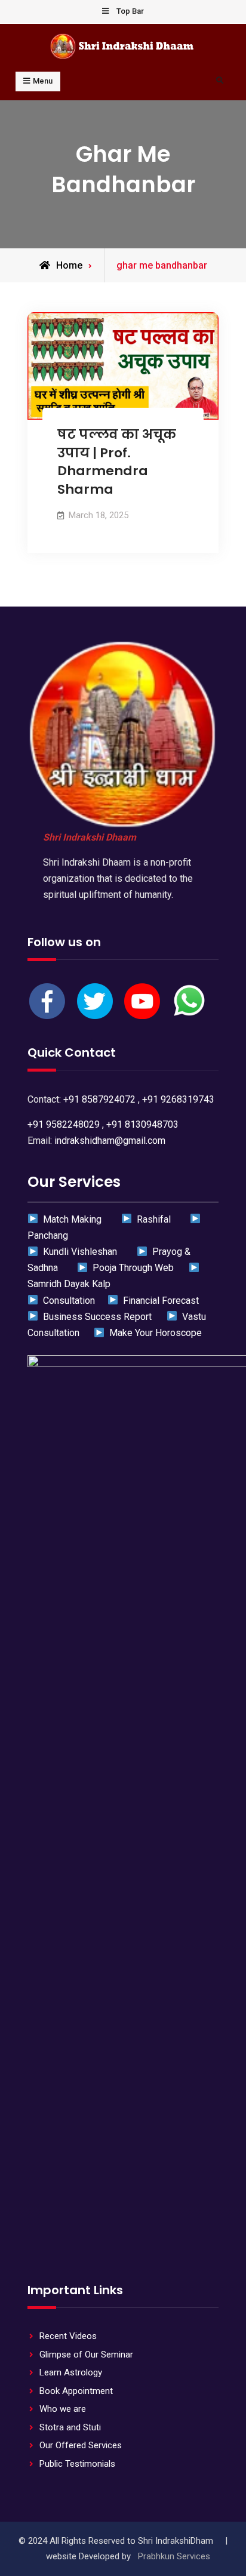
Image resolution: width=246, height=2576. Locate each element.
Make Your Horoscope (153, 1333)
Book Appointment (76, 2391)
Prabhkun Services (174, 2556)
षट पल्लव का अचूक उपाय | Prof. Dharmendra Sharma (117, 462)
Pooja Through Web (132, 1268)
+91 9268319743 (178, 1099)
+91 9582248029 (64, 1124)
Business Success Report (96, 1317)
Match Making (71, 1219)
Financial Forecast (158, 1301)
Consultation (67, 1301)
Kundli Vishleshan (79, 1252)
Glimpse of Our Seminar (86, 2355)
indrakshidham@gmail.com (110, 1141)
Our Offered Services (81, 2445)
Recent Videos (68, 2336)
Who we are (63, 2409)
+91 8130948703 (142, 1124)
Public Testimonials (77, 2464)
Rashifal (152, 1219)
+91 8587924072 (99, 1099)
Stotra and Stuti (70, 2427)
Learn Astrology (71, 2372)
